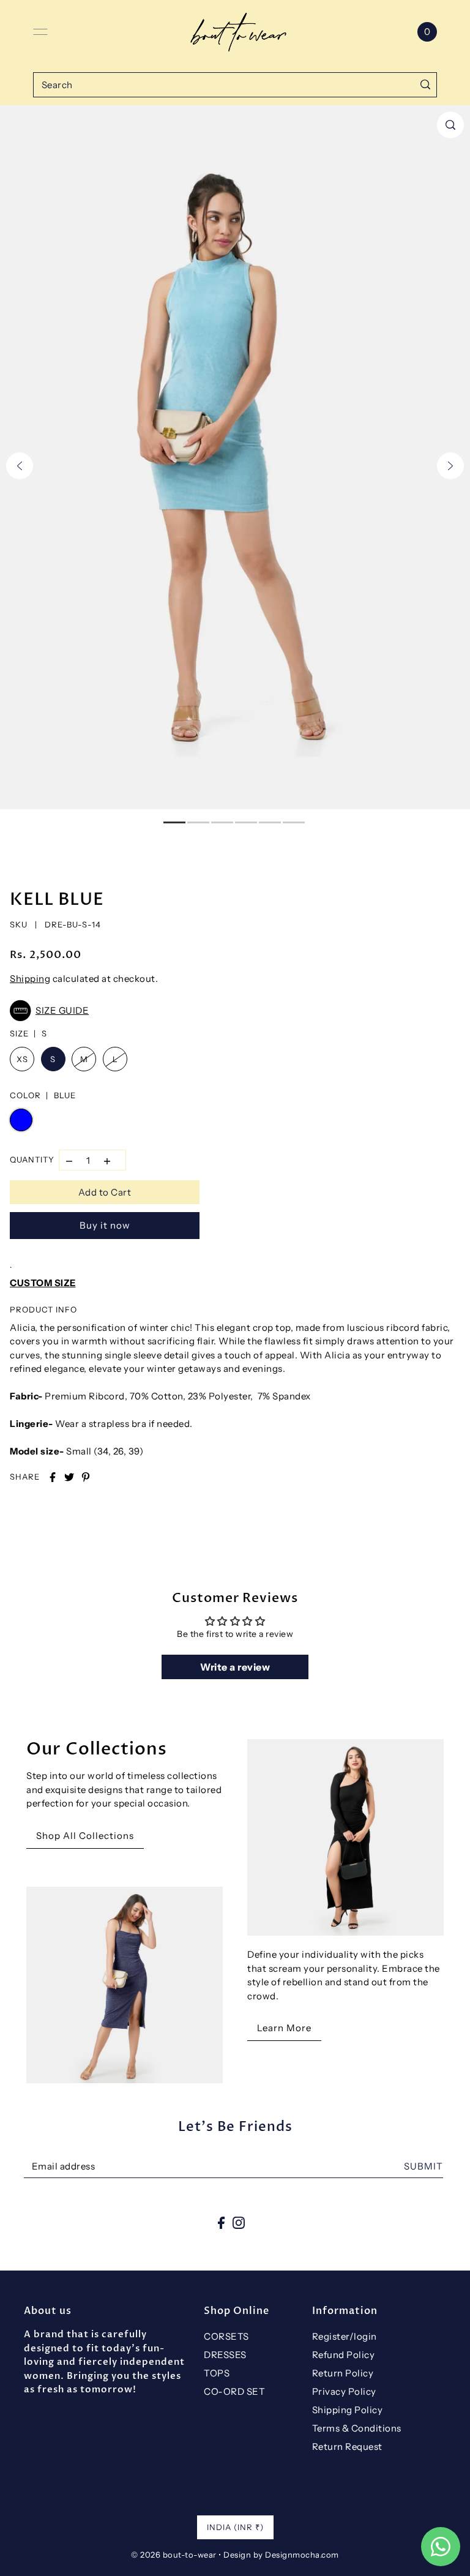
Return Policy (343, 2373)
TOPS (217, 2373)
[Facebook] (221, 2222)
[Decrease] (69, 1160)
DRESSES (225, 2355)
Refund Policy (344, 2355)
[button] (232, 1011)
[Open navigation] (40, 32)
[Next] (450, 466)
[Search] (425, 85)
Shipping (30, 979)
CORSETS (226, 2336)
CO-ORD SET (234, 2391)
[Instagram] (239, 2222)
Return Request (347, 2447)
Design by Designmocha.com (281, 2555)
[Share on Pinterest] (86, 1477)
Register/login (345, 2336)
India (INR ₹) (235, 2527)
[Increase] (107, 1160)
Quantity (32, 1159)
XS (22, 1059)
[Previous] (20, 466)
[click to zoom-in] (450, 125)
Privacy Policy (344, 2391)
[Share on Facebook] (53, 1477)
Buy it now (105, 1225)
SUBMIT (423, 2166)
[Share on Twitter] (69, 1477)
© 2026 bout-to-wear (174, 2555)
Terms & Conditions (357, 2428)
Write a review (235, 1667)
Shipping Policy (348, 2410)
